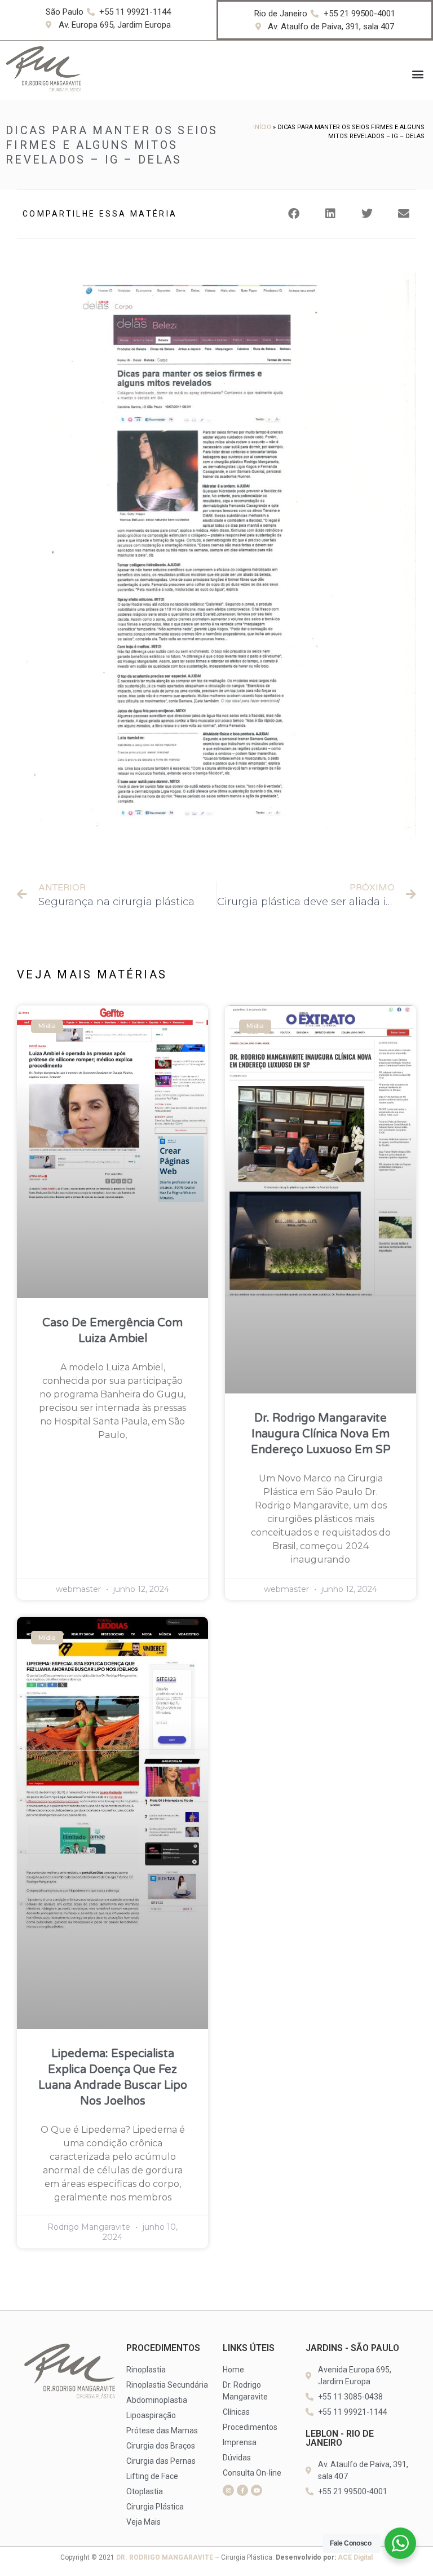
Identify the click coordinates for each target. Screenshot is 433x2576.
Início (262, 127)
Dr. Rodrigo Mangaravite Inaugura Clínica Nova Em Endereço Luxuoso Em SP (321, 1434)
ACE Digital (355, 2557)
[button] (418, 74)
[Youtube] (257, 2490)
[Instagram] (228, 2490)
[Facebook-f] (242, 2490)
